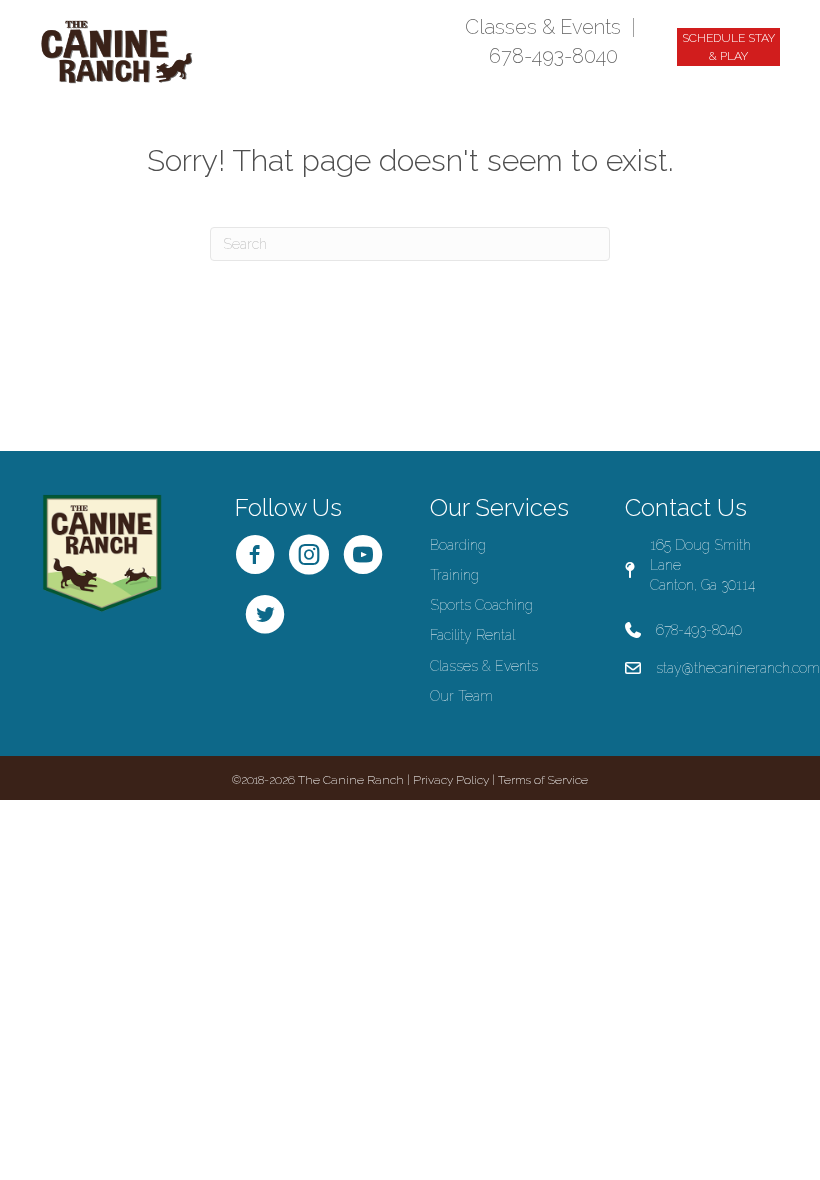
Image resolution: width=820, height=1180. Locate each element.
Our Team (461, 696)
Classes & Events (543, 27)
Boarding (458, 545)
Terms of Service (543, 780)
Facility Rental (472, 635)
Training (454, 575)
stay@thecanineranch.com (738, 668)
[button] (728, 47)
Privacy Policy (451, 780)
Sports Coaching (481, 605)
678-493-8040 (553, 56)
